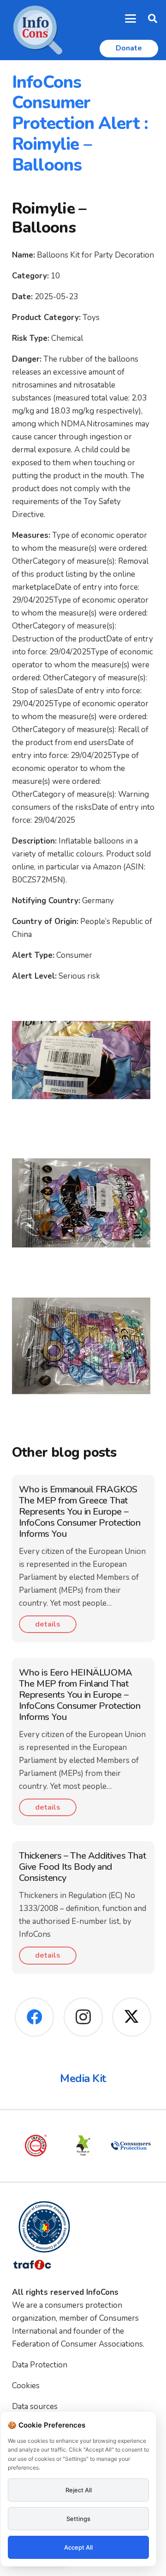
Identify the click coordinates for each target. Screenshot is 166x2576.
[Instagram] (83, 2017)
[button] (131, 18)
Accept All (78, 2547)
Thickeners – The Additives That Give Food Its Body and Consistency (83, 1867)
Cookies (26, 2386)
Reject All (79, 2490)
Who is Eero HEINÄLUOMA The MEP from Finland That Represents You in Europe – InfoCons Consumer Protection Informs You (80, 1695)
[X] (132, 2017)
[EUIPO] (133, 2146)
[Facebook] (34, 2017)
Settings (78, 2519)
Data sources (35, 2407)
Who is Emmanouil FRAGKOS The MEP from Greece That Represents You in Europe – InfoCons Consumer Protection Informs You (80, 1512)
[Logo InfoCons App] (38, 30)
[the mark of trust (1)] (38, 2146)
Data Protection (40, 2365)
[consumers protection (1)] (86, 2146)
